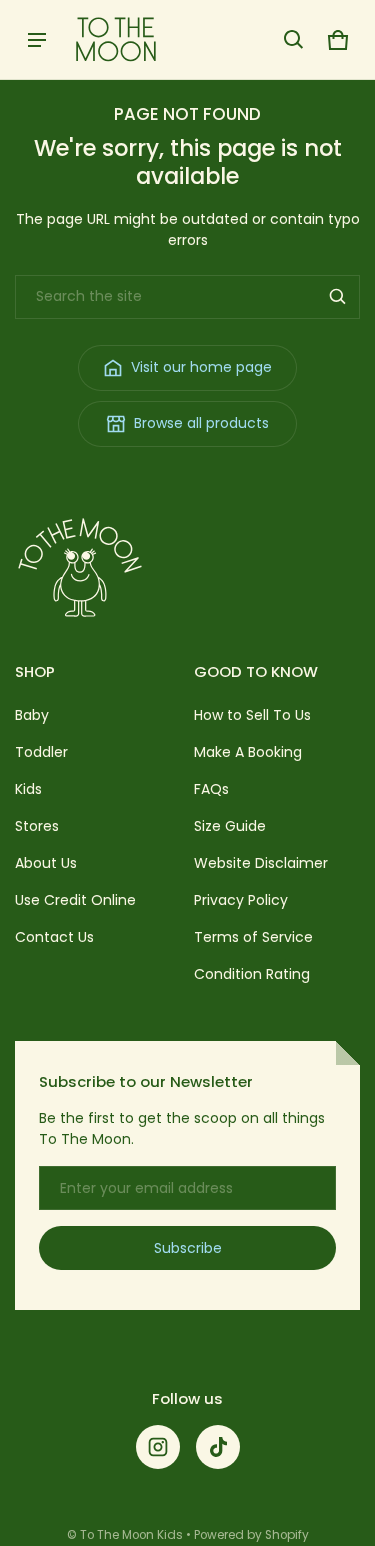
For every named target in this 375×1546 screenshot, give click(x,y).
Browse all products (201, 423)
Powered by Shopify (251, 1535)
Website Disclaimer (261, 863)
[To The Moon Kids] (116, 39)
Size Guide (230, 826)
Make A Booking (248, 752)
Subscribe (188, 1248)
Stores (37, 826)
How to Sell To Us (252, 715)
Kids (28, 789)
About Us (46, 863)
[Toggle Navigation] (37, 40)
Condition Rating (252, 974)
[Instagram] (158, 1447)
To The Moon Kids (131, 1535)
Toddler (41, 752)
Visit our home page (201, 367)
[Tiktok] (218, 1447)
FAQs (211, 789)
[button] (294, 40)
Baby (32, 715)
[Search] (338, 297)
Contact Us (54, 937)
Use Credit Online (75, 900)
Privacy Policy (241, 900)
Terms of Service (253, 937)
